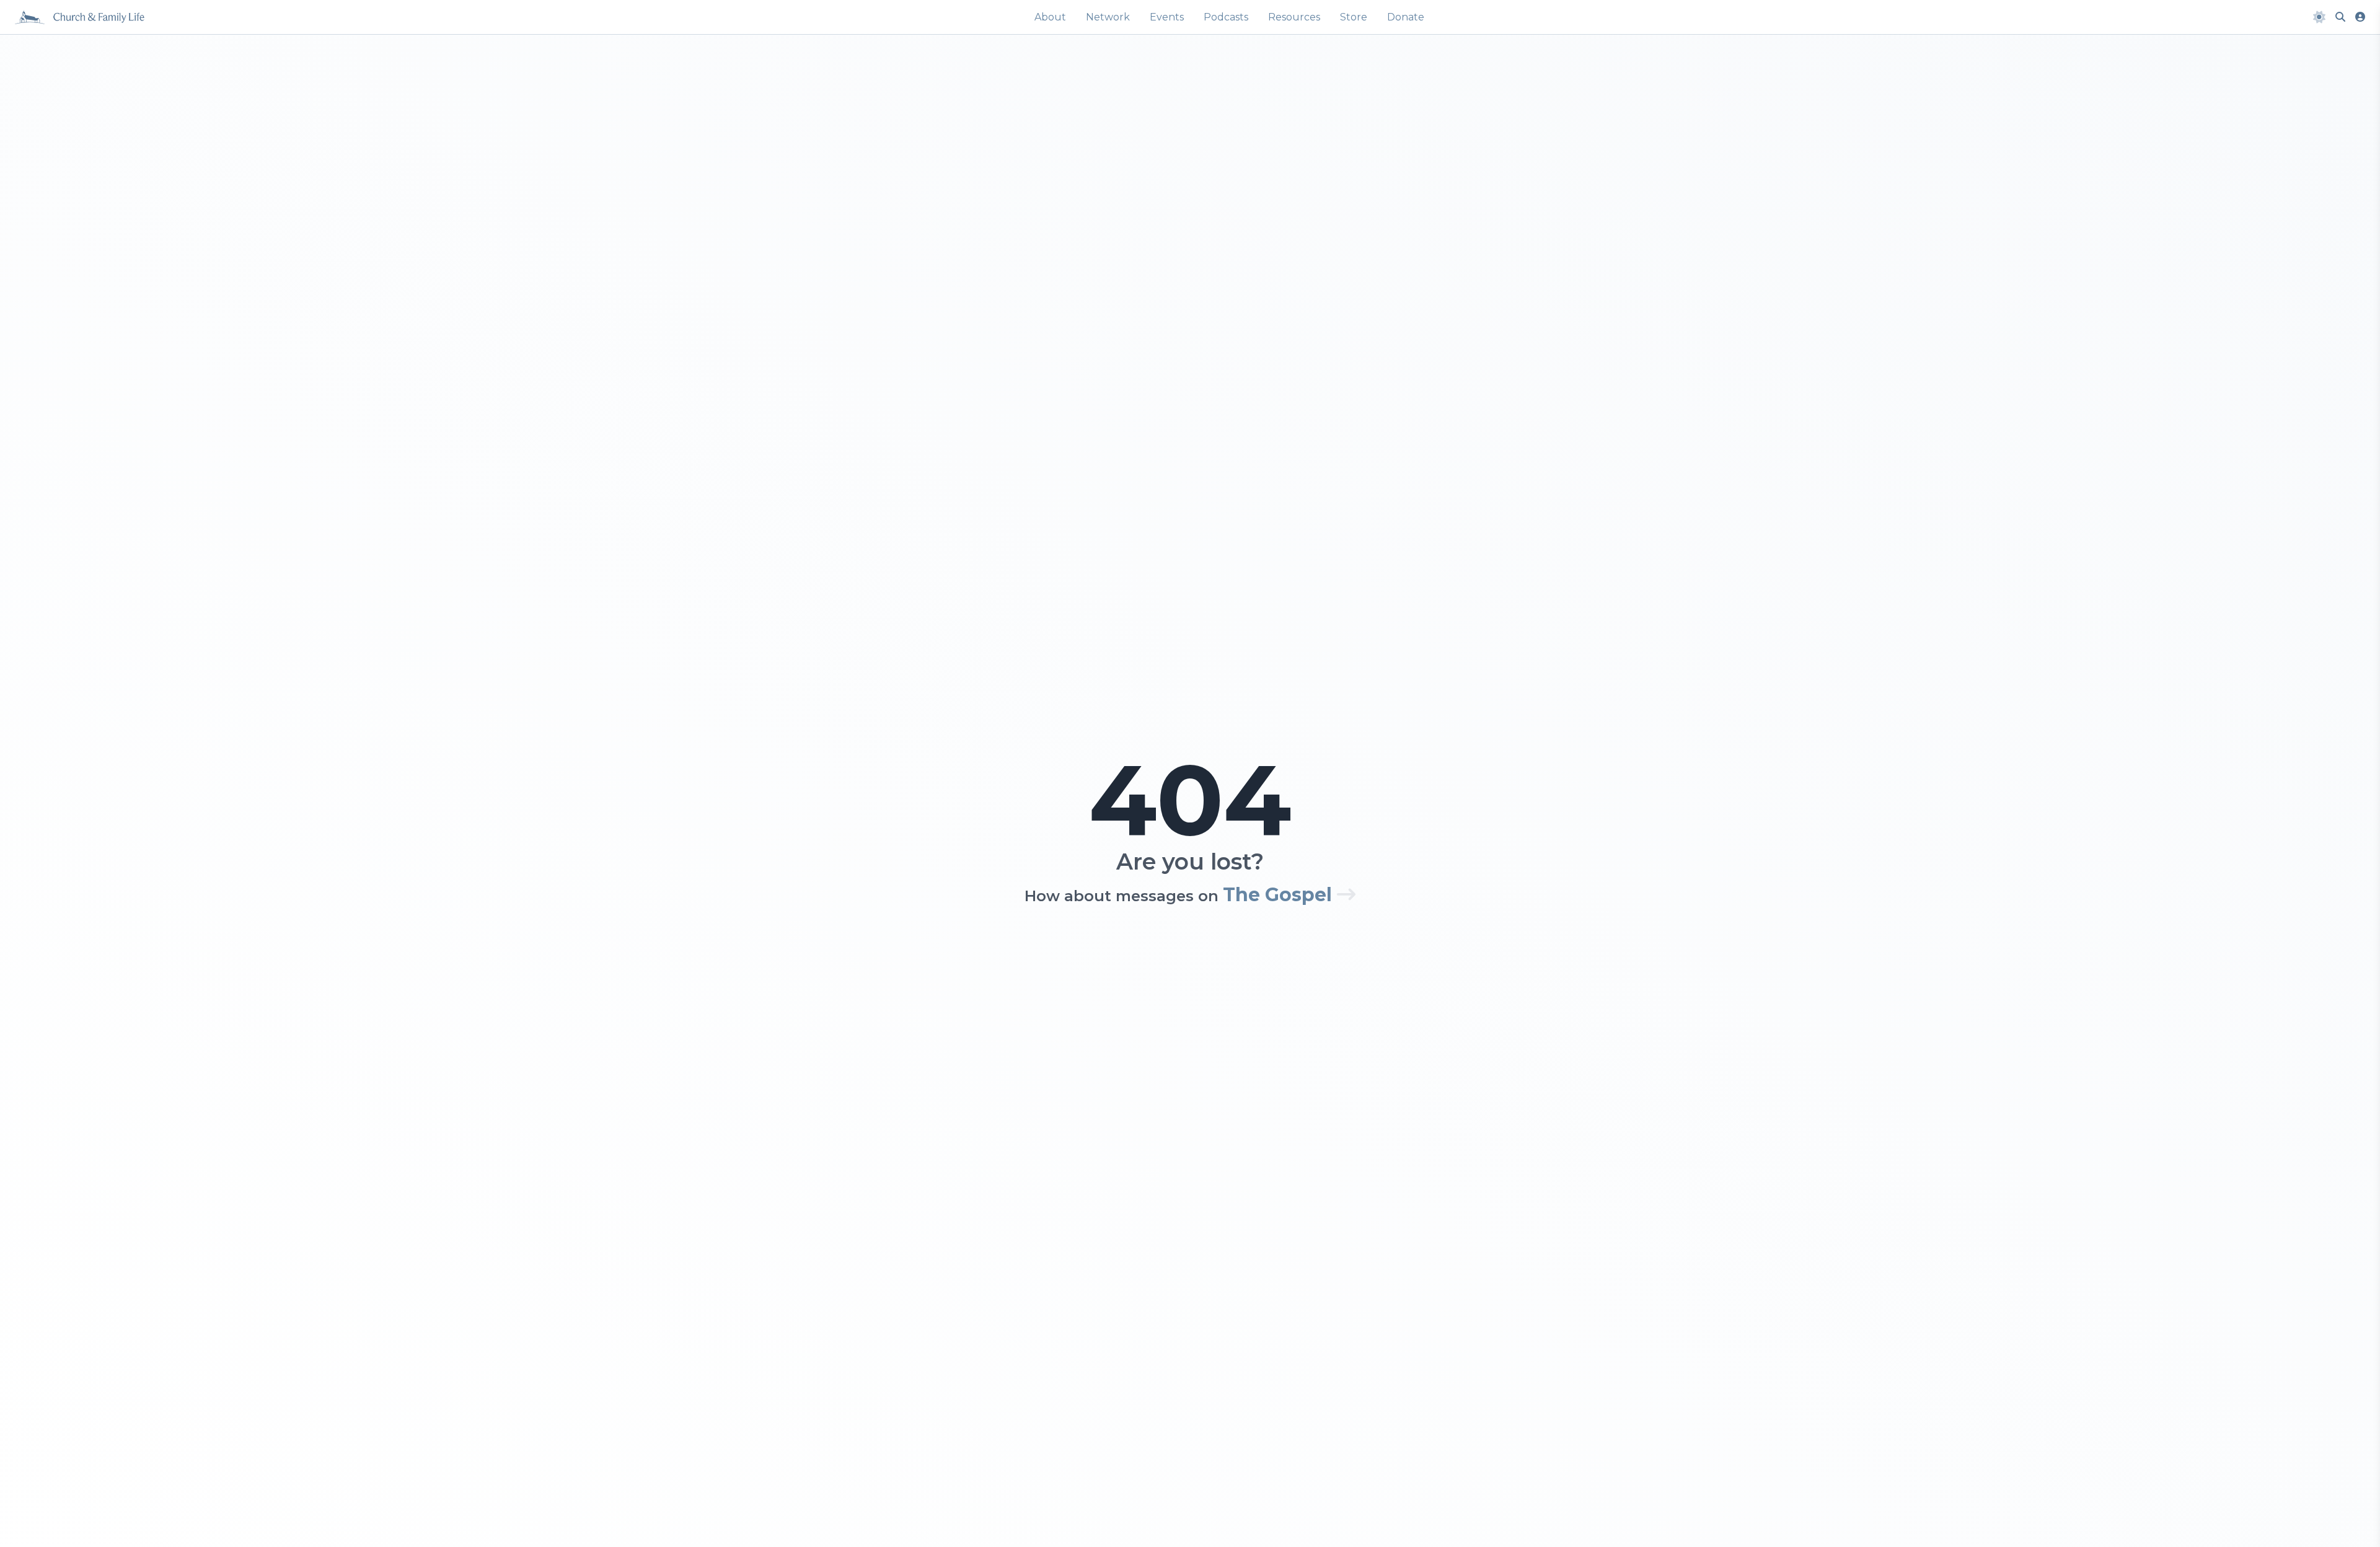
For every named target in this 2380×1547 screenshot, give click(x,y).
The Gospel (1280, 895)
